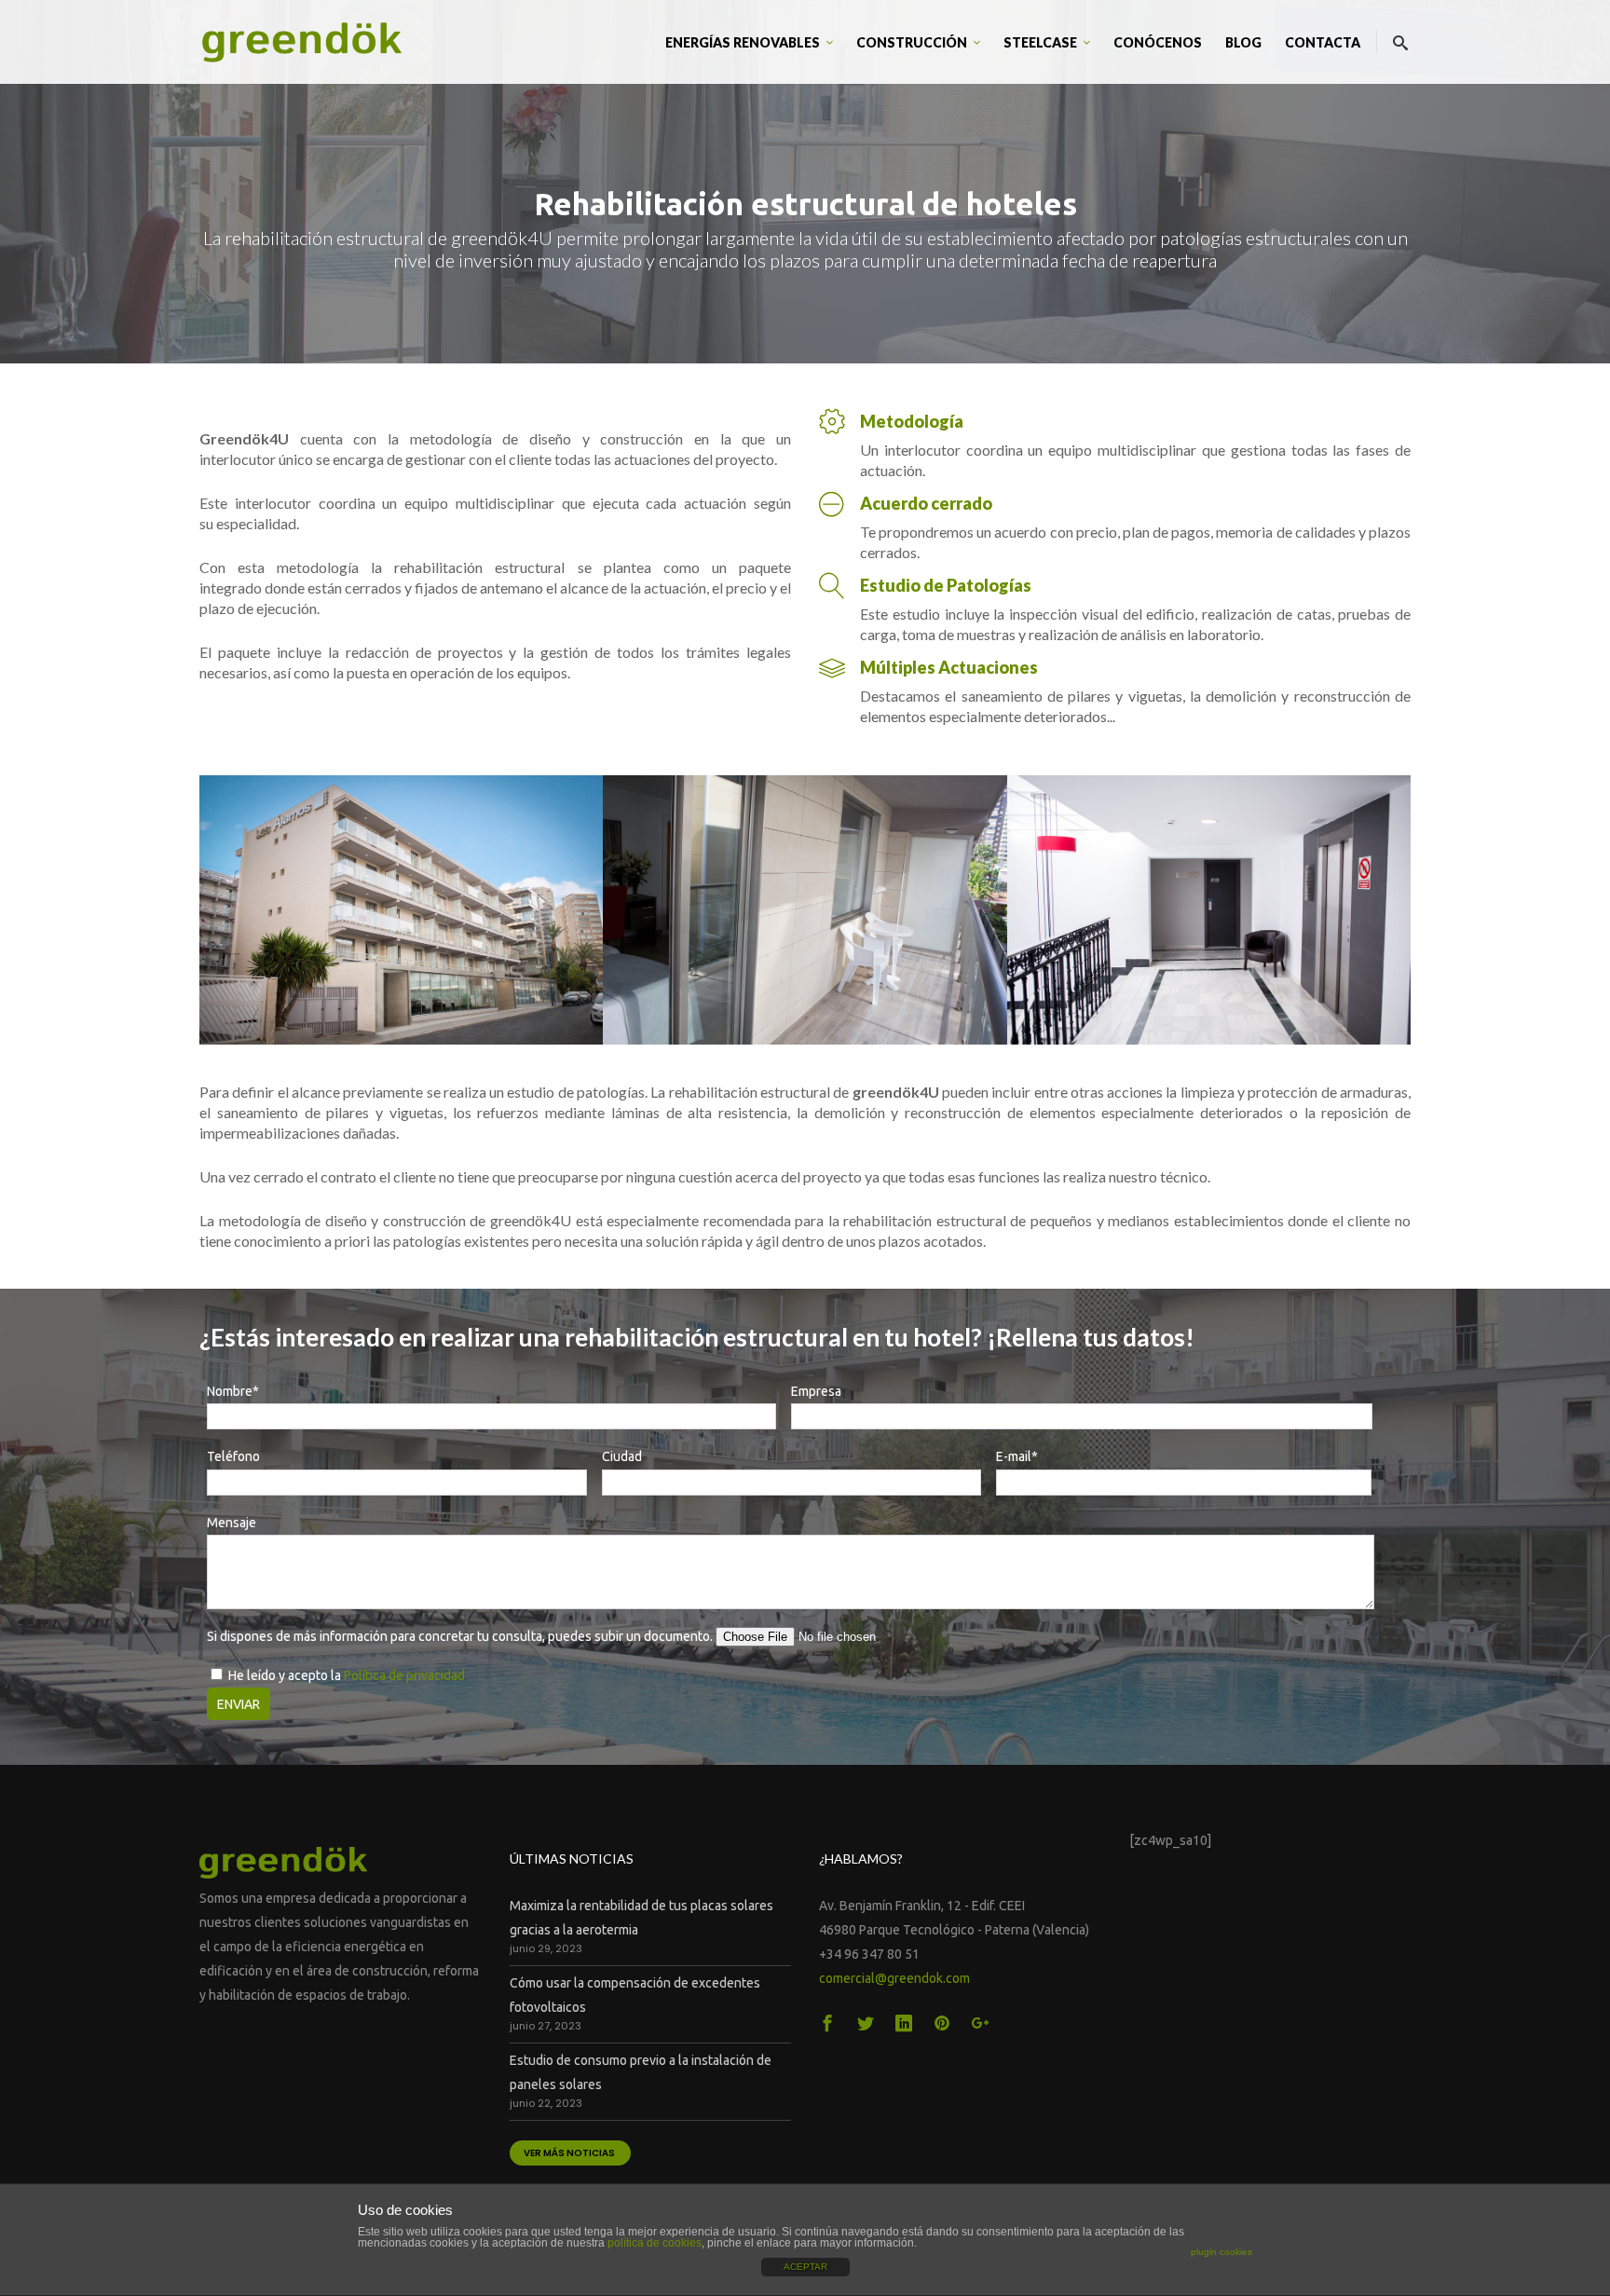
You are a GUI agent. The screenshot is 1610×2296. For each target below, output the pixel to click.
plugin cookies (1221, 2252)
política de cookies (655, 2243)
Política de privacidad (404, 1675)
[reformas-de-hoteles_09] (1209, 910)
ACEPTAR (805, 2267)
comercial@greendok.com (894, 1978)
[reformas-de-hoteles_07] (401, 910)
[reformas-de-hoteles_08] (805, 910)
